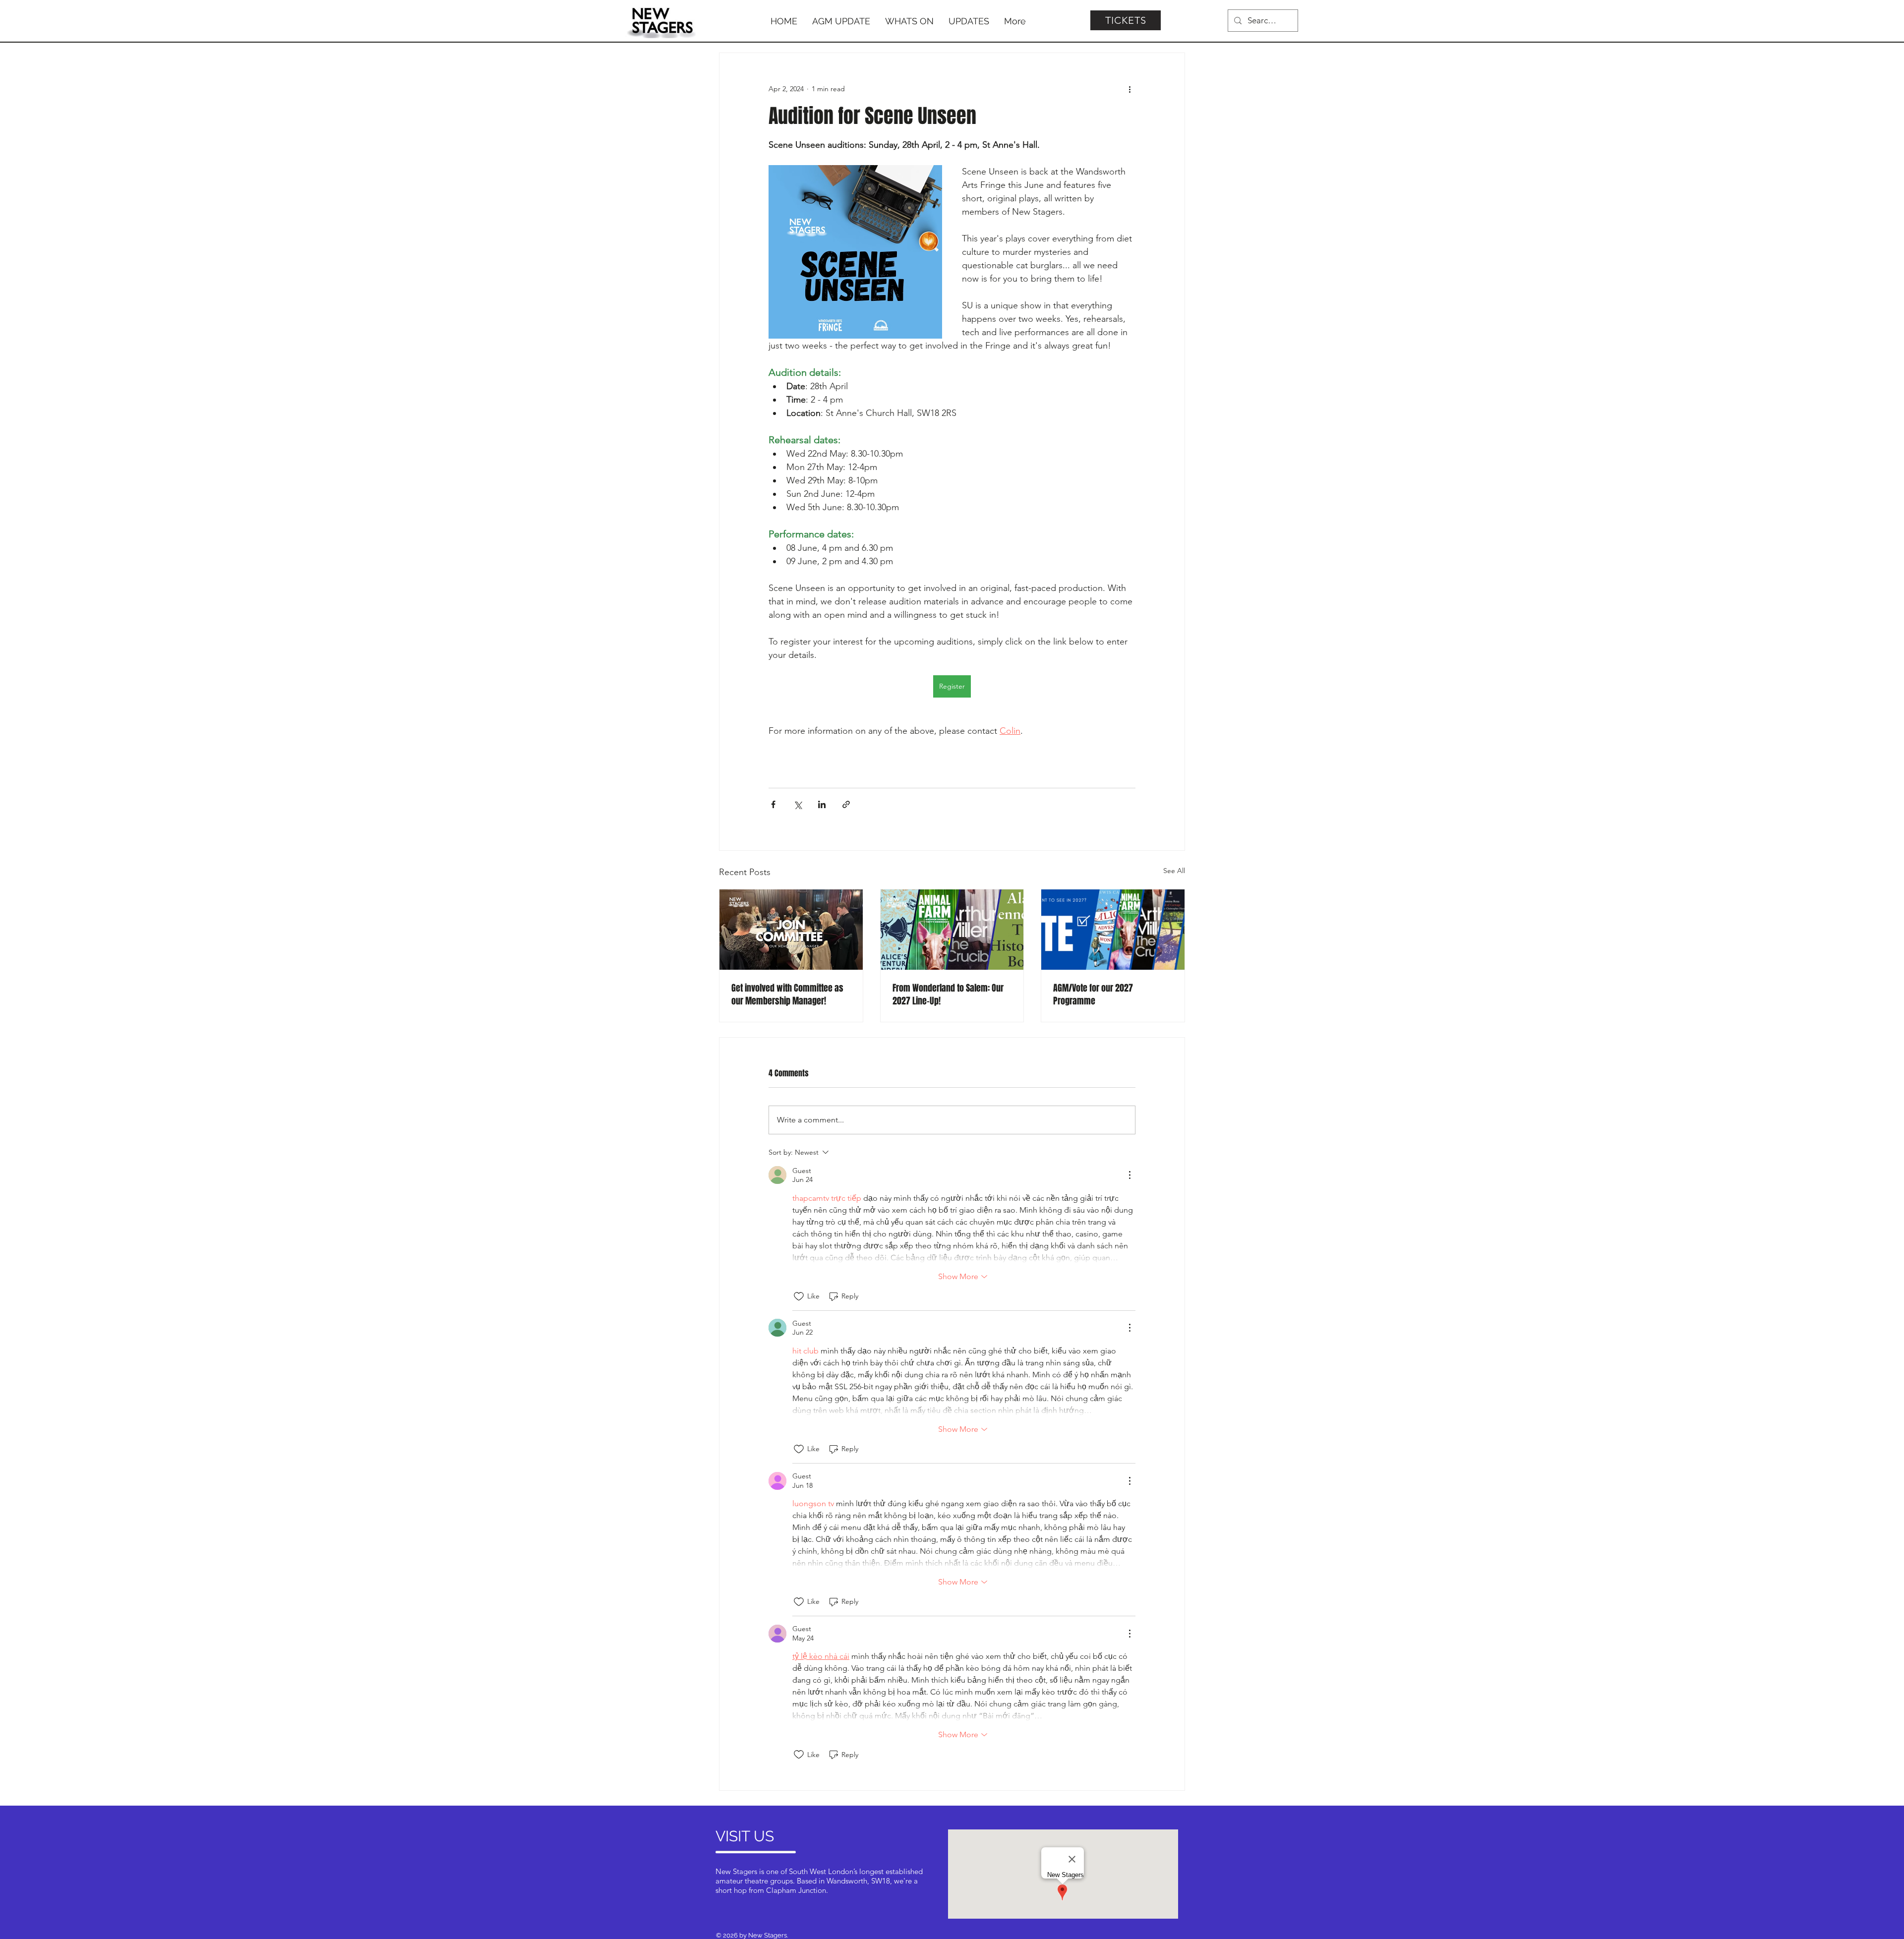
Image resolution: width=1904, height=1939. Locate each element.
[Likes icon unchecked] (799, 1296)
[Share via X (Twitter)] (798, 804)
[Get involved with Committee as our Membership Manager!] (791, 930)
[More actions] (1130, 89)
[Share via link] (846, 804)
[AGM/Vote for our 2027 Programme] (1113, 930)
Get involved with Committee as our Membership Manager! (787, 995)
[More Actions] (1130, 1175)
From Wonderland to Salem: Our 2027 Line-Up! (948, 995)
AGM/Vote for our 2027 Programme (1093, 995)
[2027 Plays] (952, 930)
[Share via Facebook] (773, 804)
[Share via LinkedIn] (822, 804)
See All (1174, 871)
